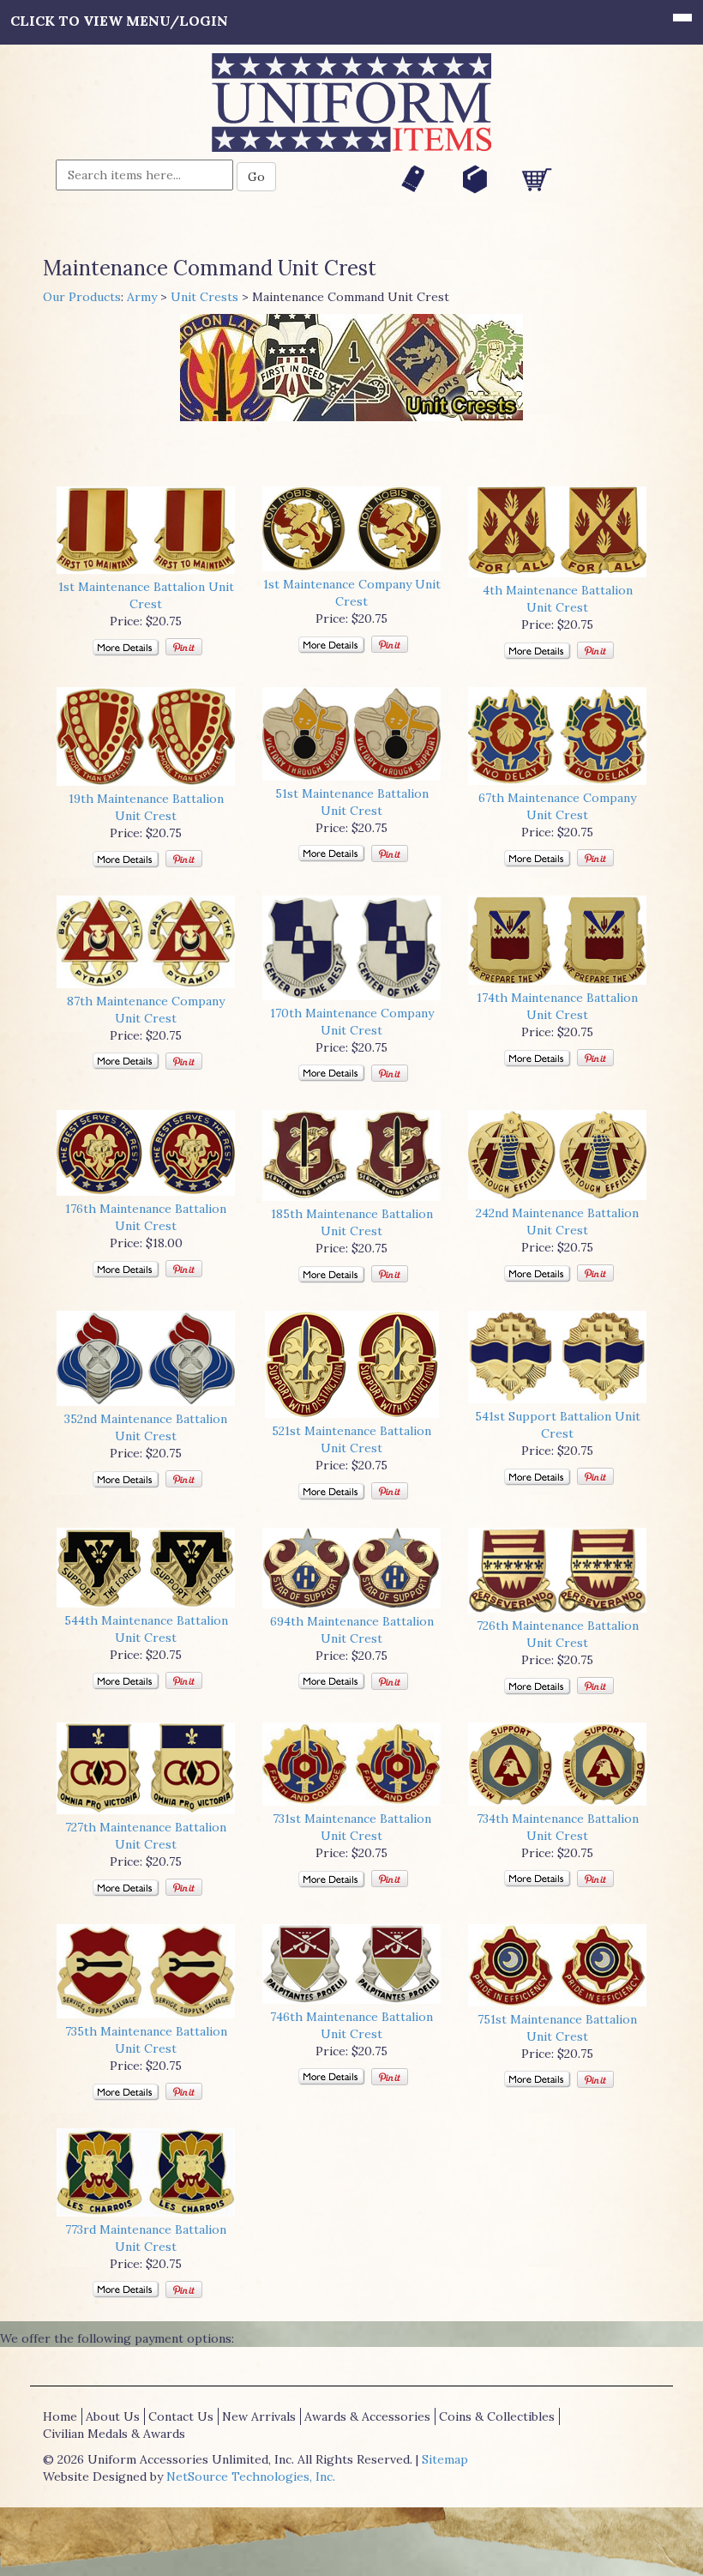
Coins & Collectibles (497, 2416)
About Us (113, 2416)
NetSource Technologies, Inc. (251, 2476)
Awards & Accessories (367, 2416)
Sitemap (445, 2459)
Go (256, 177)
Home (60, 2416)
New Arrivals (259, 2416)
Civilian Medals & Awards (114, 2434)
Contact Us (181, 2416)
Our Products (82, 297)
